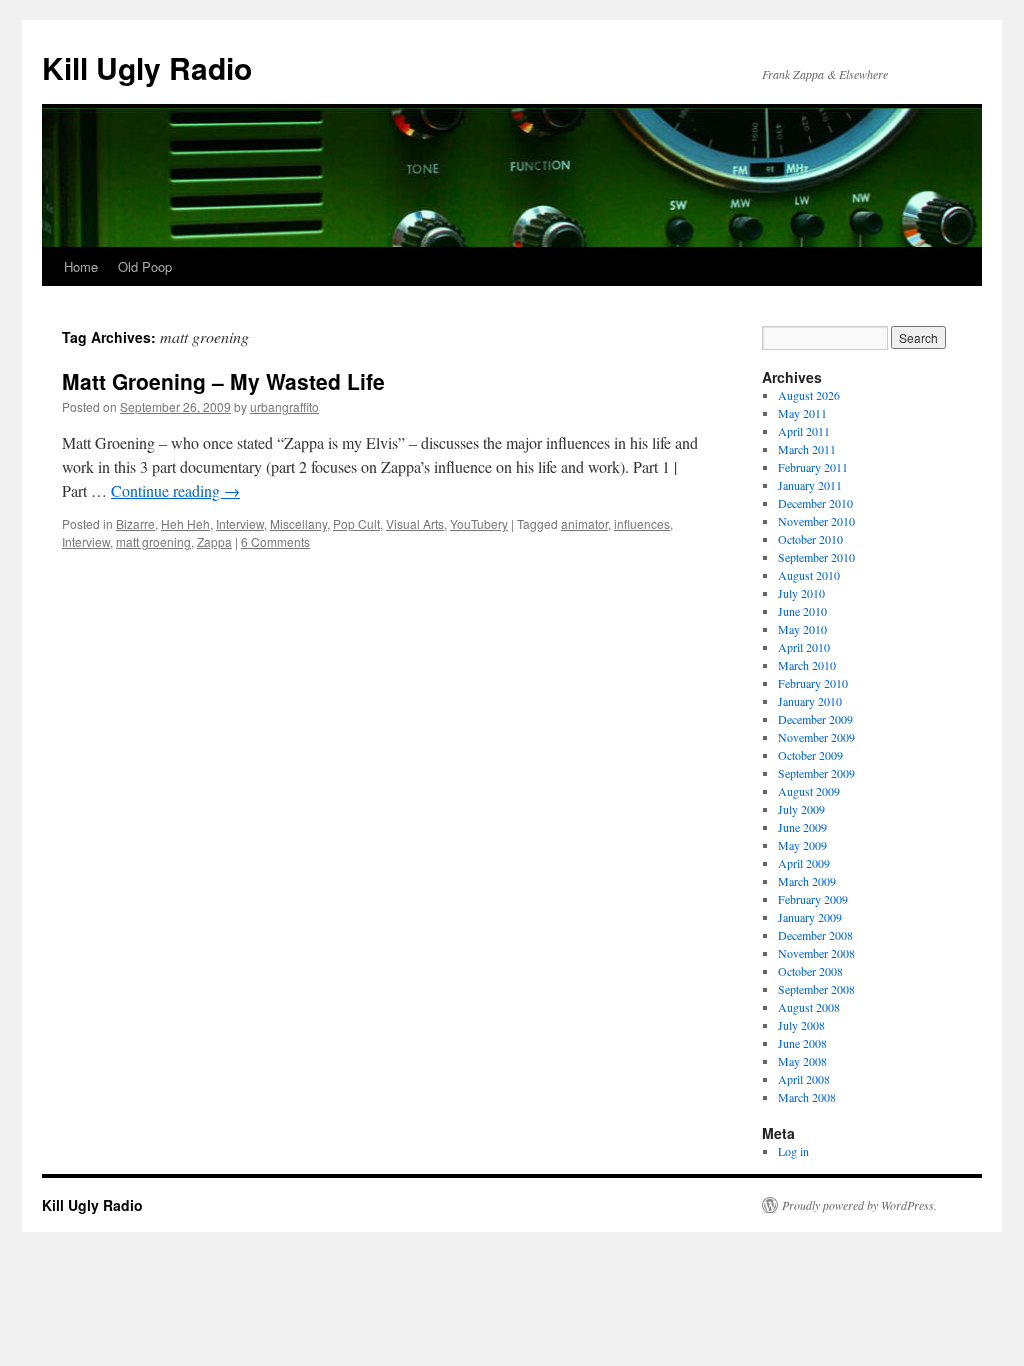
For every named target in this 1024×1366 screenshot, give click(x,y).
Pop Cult (356, 523)
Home (81, 266)
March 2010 (807, 665)
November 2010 (816, 521)
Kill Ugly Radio (147, 67)
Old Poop (145, 266)
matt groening (153, 541)
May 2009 (802, 845)
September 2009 (816, 773)
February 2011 (813, 467)
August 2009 (809, 791)
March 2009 (807, 881)
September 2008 (816, 989)
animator (584, 523)
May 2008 (802, 1061)
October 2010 (810, 539)
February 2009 (813, 899)
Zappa (214, 541)
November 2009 (816, 737)
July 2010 (801, 593)
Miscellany (298, 523)
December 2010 (815, 503)
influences (642, 523)
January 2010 (810, 701)
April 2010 (804, 647)
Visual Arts (415, 523)
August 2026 (809, 395)
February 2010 (813, 683)
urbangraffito (284, 406)
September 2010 (816, 557)
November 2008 (816, 953)
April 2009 (804, 863)
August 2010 (809, 575)
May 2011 (802, 413)
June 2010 (802, 611)
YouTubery (479, 523)
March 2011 (807, 449)
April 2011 (804, 431)
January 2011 (810, 485)
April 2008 (804, 1079)
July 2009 (801, 809)
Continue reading (175, 490)
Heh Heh (185, 523)
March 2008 (807, 1097)
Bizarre (135, 523)
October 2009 (810, 755)
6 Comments (275, 541)
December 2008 (815, 935)
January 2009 (810, 917)
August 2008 (809, 1007)
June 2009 (802, 827)
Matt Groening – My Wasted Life (223, 381)
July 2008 (801, 1025)
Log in (793, 1151)
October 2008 (810, 971)
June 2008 (802, 1043)
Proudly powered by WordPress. (859, 1205)
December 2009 (815, 719)
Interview (240, 523)
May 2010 (802, 629)
